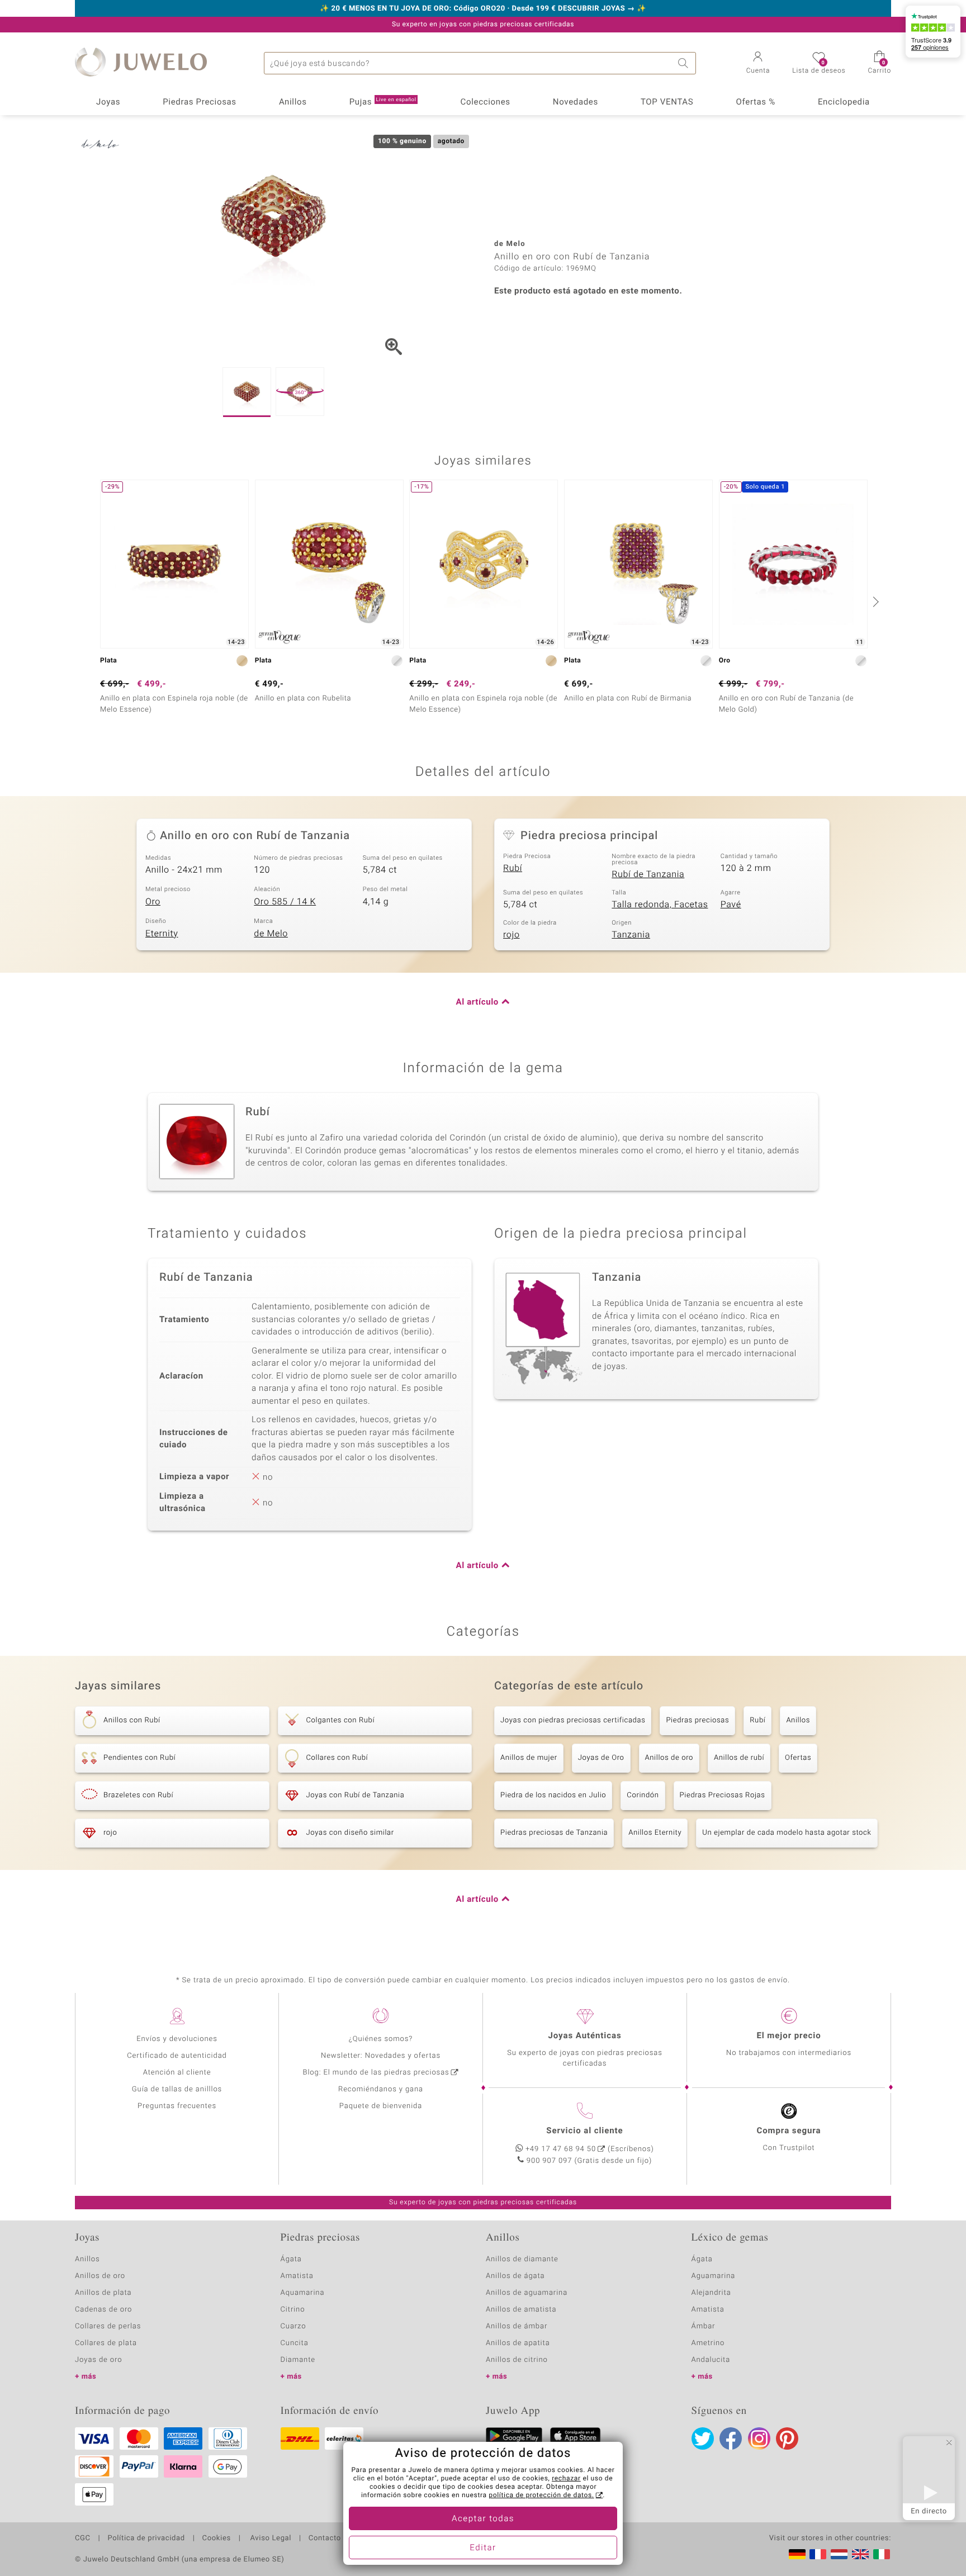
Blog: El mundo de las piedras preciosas (376, 2073)
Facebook (731, 2438)
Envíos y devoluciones (177, 2039)
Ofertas (798, 1758)
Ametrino (708, 2343)
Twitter (703, 2438)
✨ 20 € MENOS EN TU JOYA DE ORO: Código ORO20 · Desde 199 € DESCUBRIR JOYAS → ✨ (483, 9)
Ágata (291, 2259)
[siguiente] (874, 602)
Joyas (108, 102)
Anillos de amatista (521, 2310)
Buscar (685, 63)
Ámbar (704, 2326)
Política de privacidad (146, 2539)
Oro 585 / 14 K (285, 902)
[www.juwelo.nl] (839, 2554)
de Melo (271, 934)
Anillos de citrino (517, 2360)
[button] (758, 64)
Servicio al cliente (584, 2131)
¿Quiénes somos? (381, 2039)
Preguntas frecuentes (177, 2106)
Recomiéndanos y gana (381, 2089)
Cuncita (295, 2343)
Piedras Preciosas (200, 102)
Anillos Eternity (655, 1833)
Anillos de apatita (518, 2343)
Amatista (297, 2276)
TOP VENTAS (667, 102)
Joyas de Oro (601, 1758)
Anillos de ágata (515, 2276)
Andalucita (711, 2360)
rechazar (566, 2479)
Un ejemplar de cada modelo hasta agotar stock (787, 1833)
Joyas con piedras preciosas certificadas (573, 1720)
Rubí (513, 868)
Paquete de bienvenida (381, 2106)
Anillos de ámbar (517, 2326)
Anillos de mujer (529, 1758)
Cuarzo (293, 2326)
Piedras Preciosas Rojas (723, 1795)
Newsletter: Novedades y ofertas (381, 2056)
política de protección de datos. (541, 2495)
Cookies (217, 2539)
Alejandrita (711, 2293)
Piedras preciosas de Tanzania (554, 1833)
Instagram (759, 2438)
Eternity (162, 934)
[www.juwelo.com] (860, 2554)
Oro (153, 902)
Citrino (293, 2310)
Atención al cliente (177, 2073)
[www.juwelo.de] (797, 2554)
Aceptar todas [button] (483, 2519)
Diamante (298, 2360)
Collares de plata (106, 2343)
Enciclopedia (844, 102)
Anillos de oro (669, 1758)
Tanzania (631, 935)
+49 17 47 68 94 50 (561, 2149)
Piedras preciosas (697, 1720)
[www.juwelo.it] (882, 2554)
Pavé (731, 905)
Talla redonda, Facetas (660, 905)
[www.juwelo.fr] (818, 2554)
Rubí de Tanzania (648, 874)
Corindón (643, 1795)
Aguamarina (714, 2276)
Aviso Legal (270, 2539)
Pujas (383, 102)
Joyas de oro (98, 2360)
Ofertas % (755, 102)
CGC (83, 2539)
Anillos (293, 102)
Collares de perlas (108, 2326)
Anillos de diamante (522, 2259)
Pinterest (787, 2438)
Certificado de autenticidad (177, 2056)
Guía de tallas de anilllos (177, 2089)
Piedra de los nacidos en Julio (553, 1795)
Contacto (325, 2539)
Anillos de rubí (739, 1758)
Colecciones (486, 102)
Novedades (576, 102)
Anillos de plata (103, 2293)
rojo (512, 935)
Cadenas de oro (103, 2310)
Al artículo (477, 1002)
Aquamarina (303, 2293)
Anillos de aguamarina (527, 2293)
